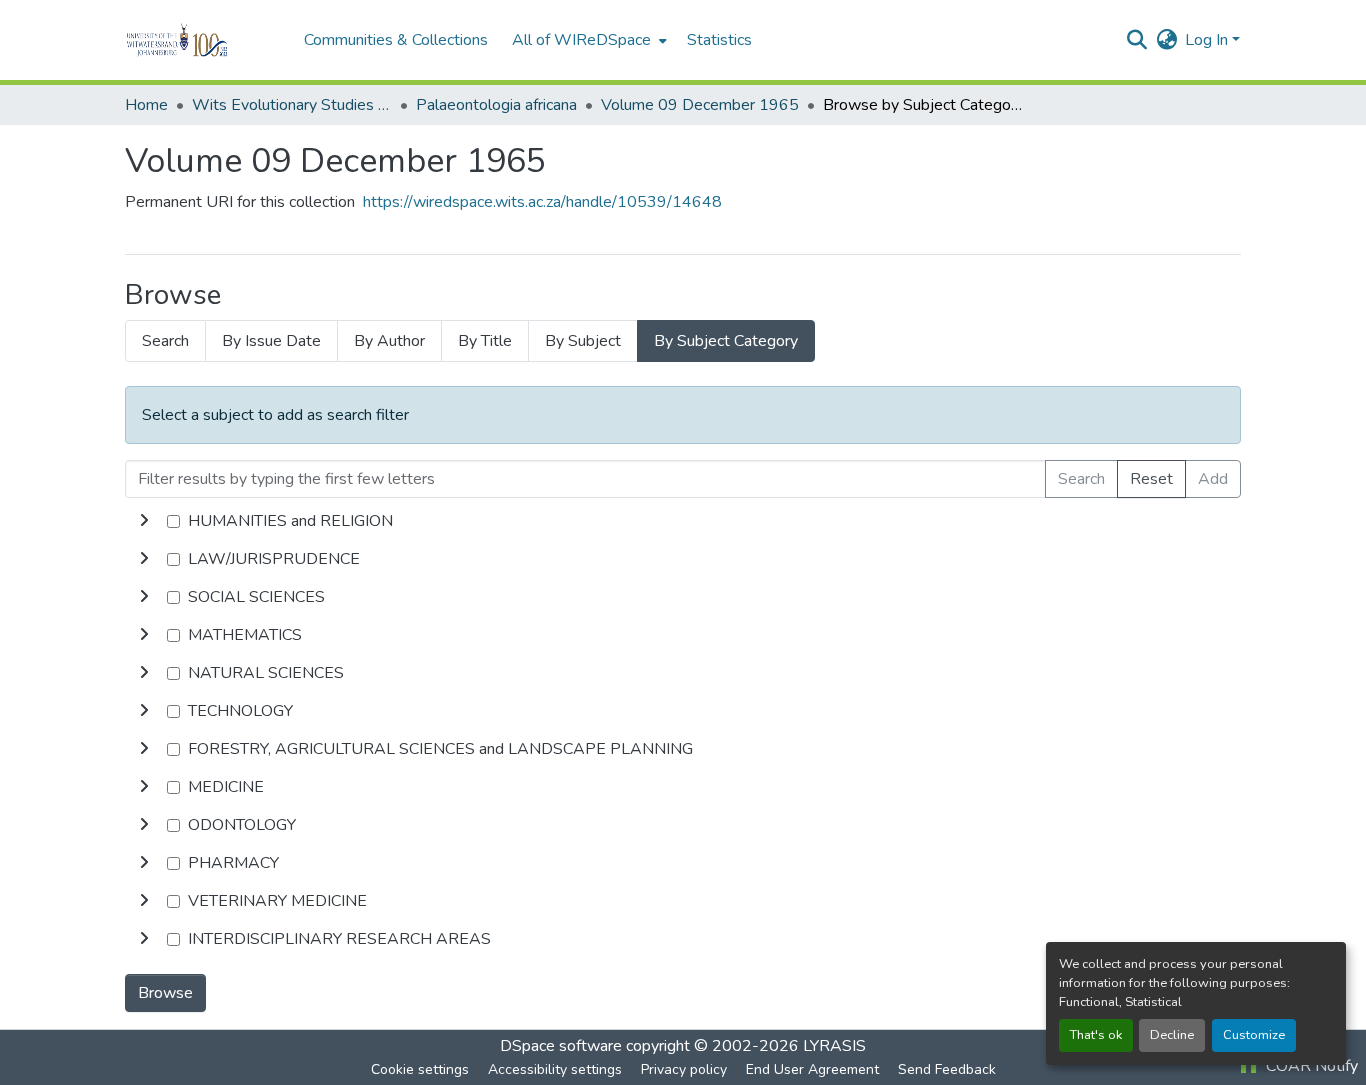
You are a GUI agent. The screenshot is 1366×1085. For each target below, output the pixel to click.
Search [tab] (165, 341)
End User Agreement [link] (812, 1069)
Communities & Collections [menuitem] (396, 40)
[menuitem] (587, 40)
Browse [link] (165, 993)
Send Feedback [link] (947, 1069)
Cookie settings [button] (420, 1069)
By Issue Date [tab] (271, 341)
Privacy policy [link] (684, 1069)
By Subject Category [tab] (726, 341)
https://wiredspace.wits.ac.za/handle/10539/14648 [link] (542, 202)
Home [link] (146, 105)
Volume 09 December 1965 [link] (700, 105)
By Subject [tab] (583, 341)
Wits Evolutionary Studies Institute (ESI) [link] (292, 105)
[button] (204, 40)
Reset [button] (1151, 479)
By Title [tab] (485, 341)
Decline (1172, 1035)
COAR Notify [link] (1310, 1066)
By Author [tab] (389, 341)
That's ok (1096, 1035)
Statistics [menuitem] (719, 40)
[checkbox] (173, 521)
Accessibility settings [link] (555, 1069)
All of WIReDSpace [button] (581, 40)
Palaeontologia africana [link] (496, 105)
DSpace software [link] (561, 1046)
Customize (1254, 1035)
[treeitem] (683, 559)
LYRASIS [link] (834, 1046)
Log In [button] (1208, 40)
